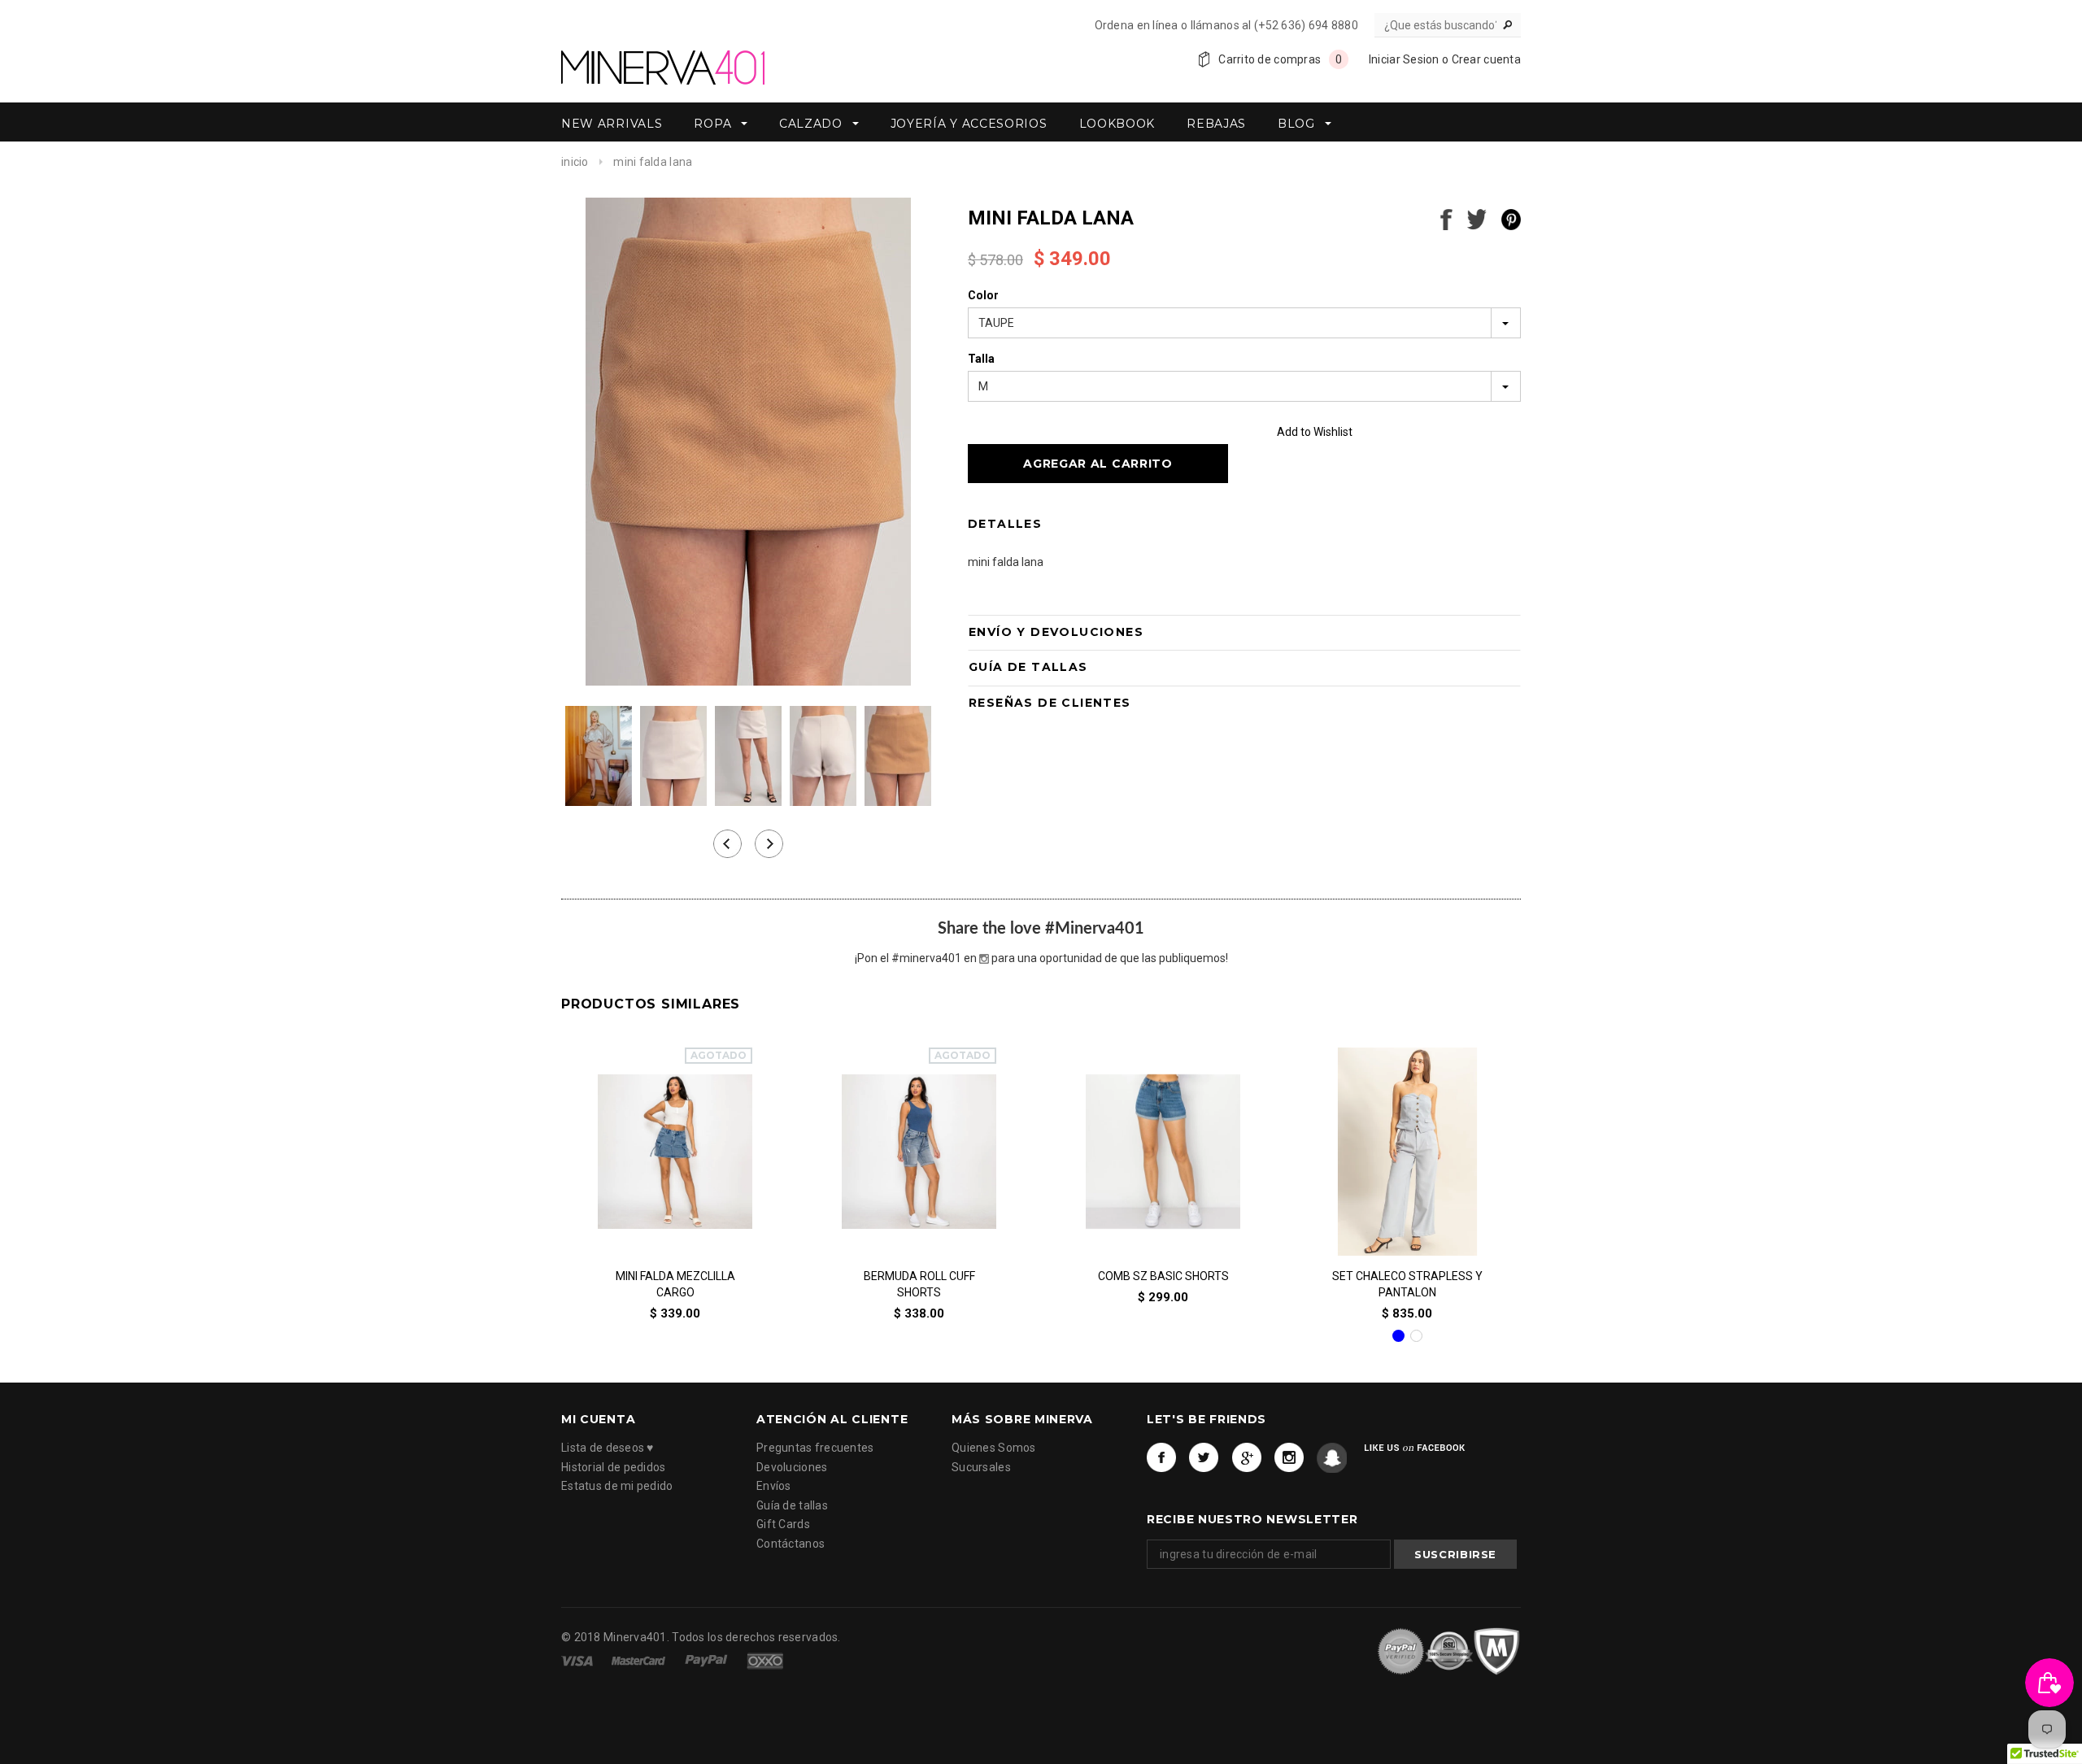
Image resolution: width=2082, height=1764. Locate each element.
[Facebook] (1162, 1459)
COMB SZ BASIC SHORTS (1163, 1276)
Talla (981, 359)
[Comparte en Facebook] (1446, 218)
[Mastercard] (640, 1659)
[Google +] (1247, 1459)
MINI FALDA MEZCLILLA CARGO (675, 1284)
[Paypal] (708, 1659)
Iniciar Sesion (1404, 59)
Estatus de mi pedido (617, 1487)
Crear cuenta (1486, 59)
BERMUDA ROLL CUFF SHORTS (919, 1284)
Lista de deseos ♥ (608, 1448)
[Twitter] (1204, 1459)
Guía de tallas (792, 1505)
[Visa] (578, 1659)
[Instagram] (1289, 1459)
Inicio (575, 162)
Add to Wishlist (1315, 432)
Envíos (774, 1487)
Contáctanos (791, 1544)
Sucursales (981, 1467)
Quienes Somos (994, 1448)
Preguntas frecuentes (815, 1448)
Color (983, 295)
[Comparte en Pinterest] (1511, 218)
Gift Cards (783, 1525)
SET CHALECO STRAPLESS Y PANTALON (1407, 1284)
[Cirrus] (765, 1659)
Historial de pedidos (614, 1467)
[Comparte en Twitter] (1477, 218)
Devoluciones (792, 1467)
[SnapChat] (1332, 1459)
